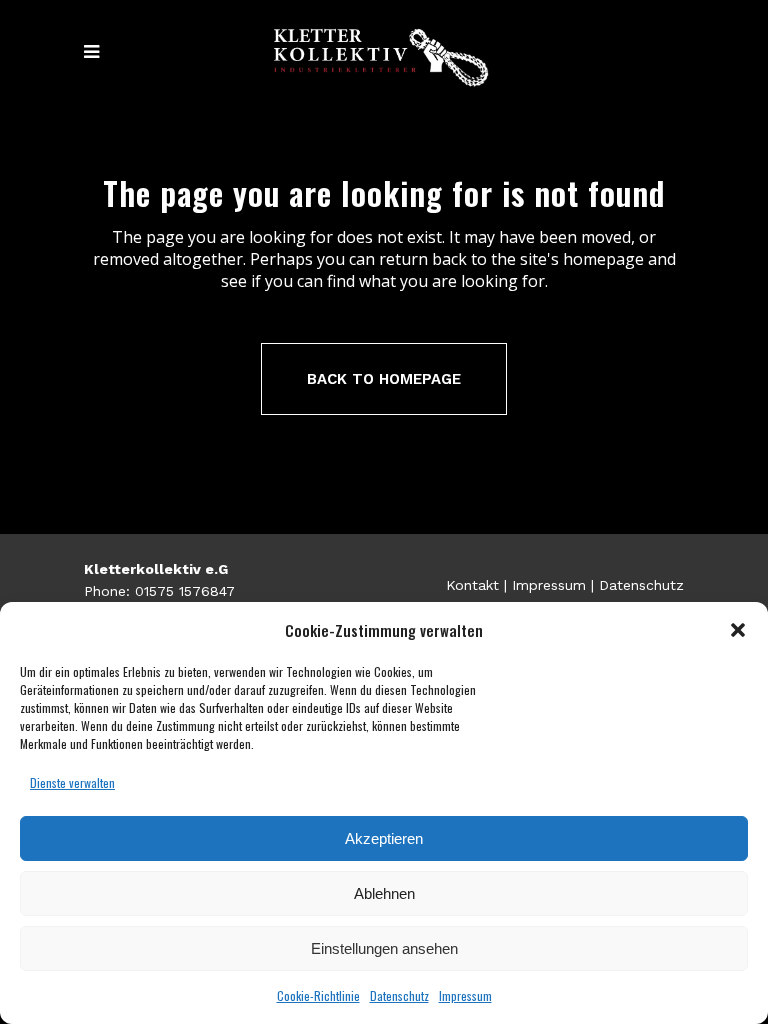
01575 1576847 (185, 591)
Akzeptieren (384, 838)
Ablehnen (384, 893)
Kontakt (472, 585)
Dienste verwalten (72, 782)
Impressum (465, 995)
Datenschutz (399, 995)
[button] (738, 630)
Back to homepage (384, 379)
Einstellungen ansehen (384, 948)
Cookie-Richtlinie (318, 995)
